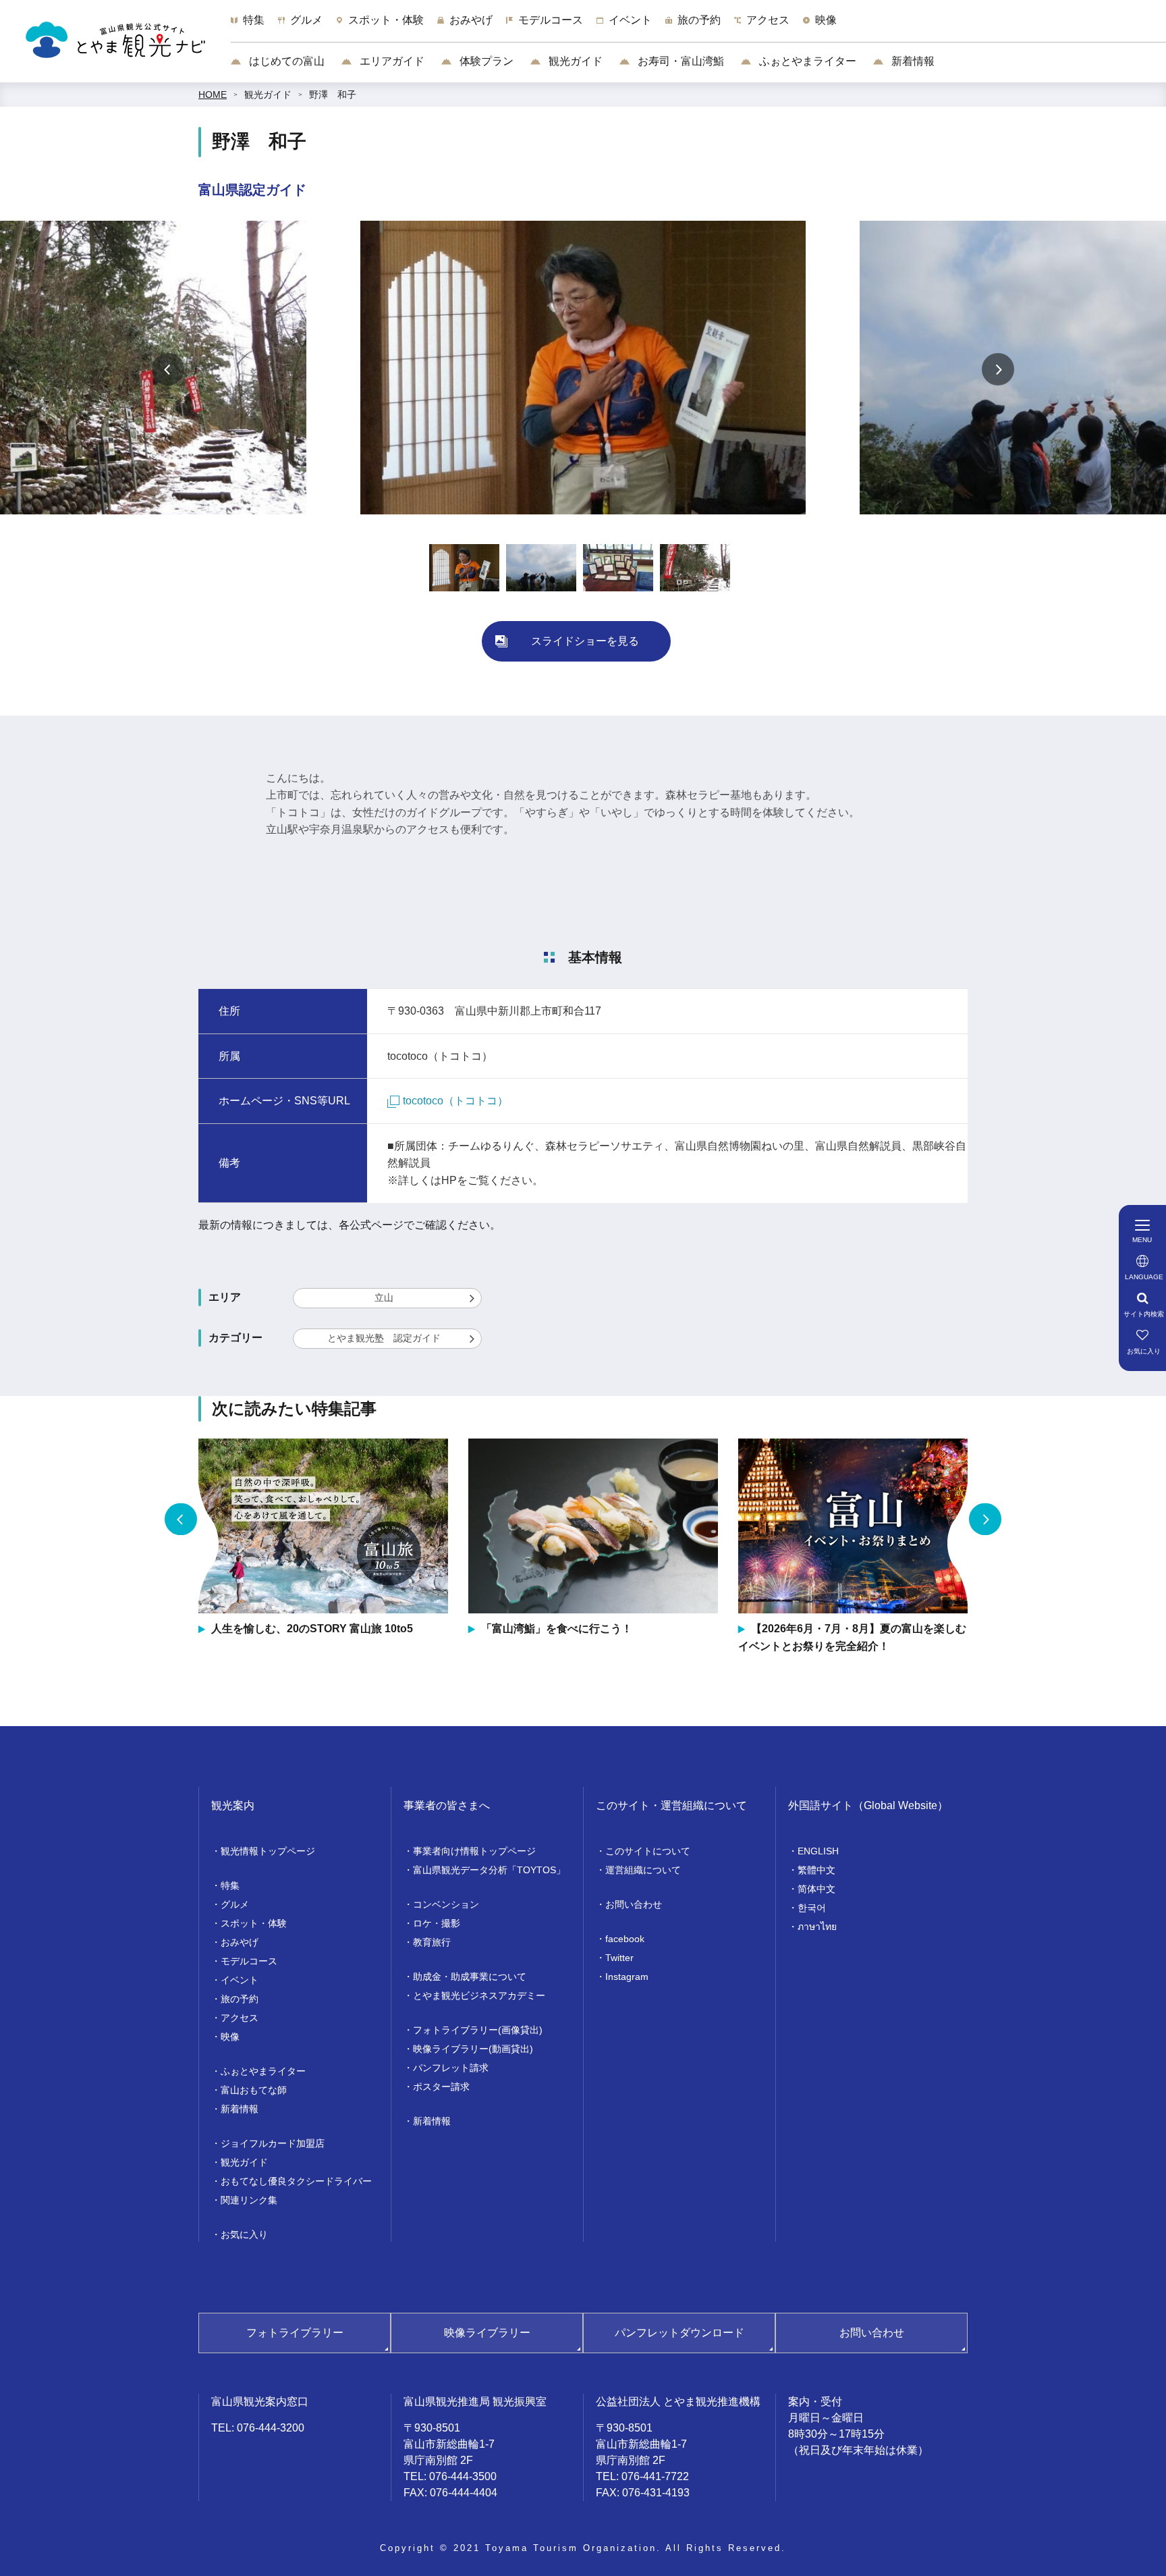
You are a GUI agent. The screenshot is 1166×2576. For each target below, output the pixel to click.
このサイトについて (648, 1851)
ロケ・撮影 (437, 1923)
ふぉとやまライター (806, 61)
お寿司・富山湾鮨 (679, 61)
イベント (240, 1980)
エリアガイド (391, 61)
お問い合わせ (634, 1904)
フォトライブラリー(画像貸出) (478, 2030)
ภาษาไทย (817, 1927)
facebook (625, 1939)
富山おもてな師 (254, 2090)
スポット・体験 (254, 1923)
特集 (230, 1885)
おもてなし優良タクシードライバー (296, 2181)
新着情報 (912, 61)
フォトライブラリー (295, 2333)
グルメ (235, 1904)
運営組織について (643, 1870)
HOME (213, 95)
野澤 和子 (333, 95)
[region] (698, 27)
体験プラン (485, 61)
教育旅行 (432, 1942)
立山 (384, 1297)
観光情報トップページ (268, 1851)
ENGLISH (818, 1851)
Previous (168, 369)
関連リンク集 (249, 2200)
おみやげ (240, 1942)
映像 (230, 2037)
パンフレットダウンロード (679, 2333)
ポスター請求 (441, 2087)
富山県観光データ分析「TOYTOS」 (489, 1870)
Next (998, 369)
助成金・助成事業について (470, 1977)
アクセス (240, 2018)
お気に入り (244, 2234)
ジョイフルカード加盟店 (273, 2143)
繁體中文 (816, 1870)
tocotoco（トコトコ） (455, 1101)
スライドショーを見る (585, 641)
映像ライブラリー (487, 2333)
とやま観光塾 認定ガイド (384, 1338)
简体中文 (816, 1889)
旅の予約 (240, 1999)
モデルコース (249, 1961)
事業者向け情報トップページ (474, 1851)
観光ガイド (574, 61)
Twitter (619, 1958)
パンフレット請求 (451, 2068)
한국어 (812, 1908)
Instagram (627, 1977)
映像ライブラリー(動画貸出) (473, 2049)
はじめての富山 (285, 61)
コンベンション (446, 1904)
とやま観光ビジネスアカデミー (479, 1995)
